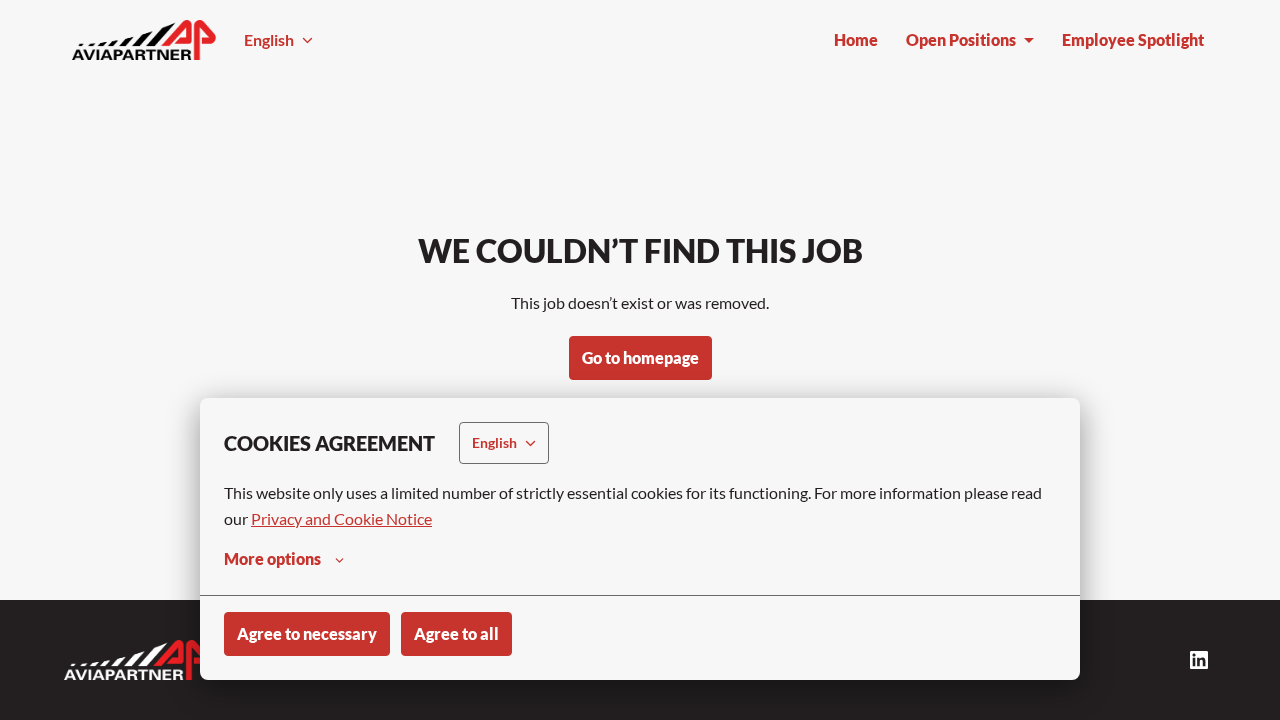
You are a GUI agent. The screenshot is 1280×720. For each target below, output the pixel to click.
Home (856, 39)
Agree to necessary (307, 633)
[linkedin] (1199, 660)
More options (272, 558)
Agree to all (456, 633)
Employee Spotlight (1133, 39)
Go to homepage (640, 357)
